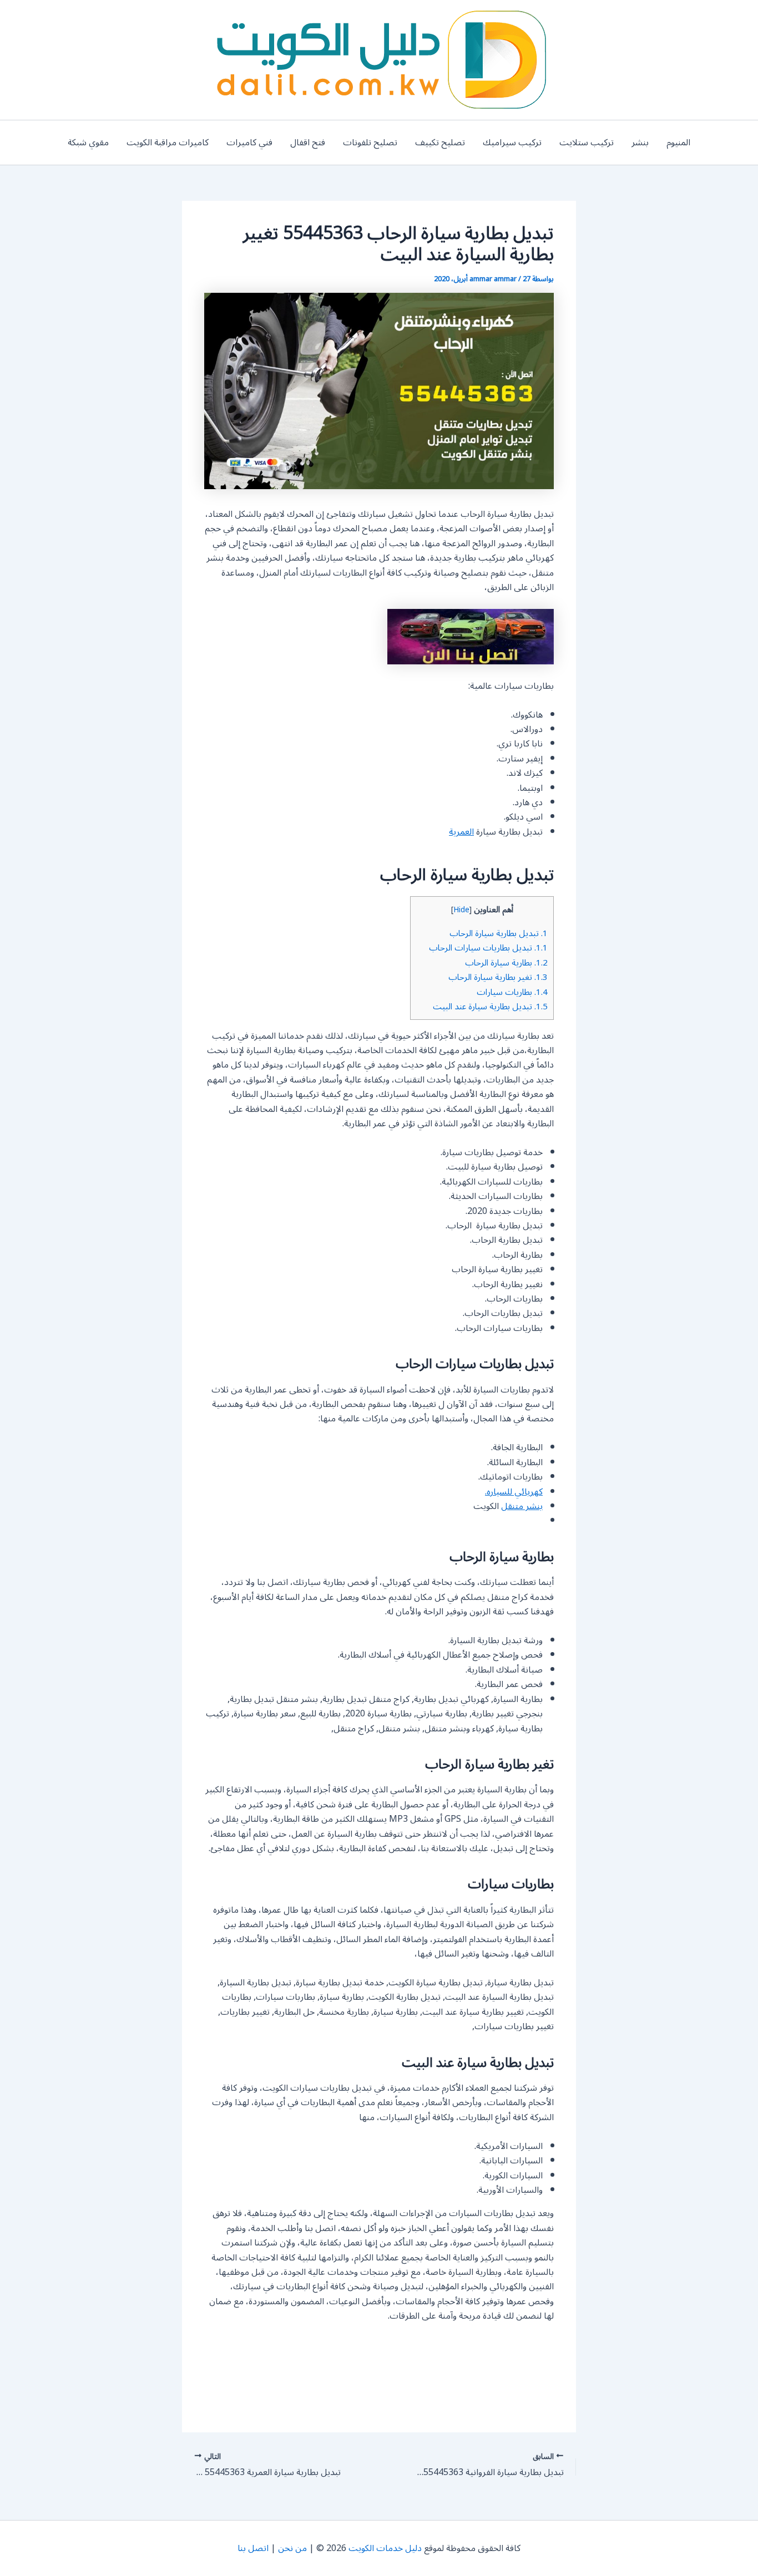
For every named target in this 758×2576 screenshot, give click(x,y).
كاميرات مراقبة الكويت (168, 143)
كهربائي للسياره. (514, 1492)
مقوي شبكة (88, 143)
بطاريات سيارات (512, 992)
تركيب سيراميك (512, 143)
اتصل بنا (253, 2548)
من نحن (292, 2548)
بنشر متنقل (522, 1506)
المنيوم (678, 143)
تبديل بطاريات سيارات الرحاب (488, 948)
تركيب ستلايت (587, 143)
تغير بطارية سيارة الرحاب (498, 977)
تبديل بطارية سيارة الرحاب (499, 933)
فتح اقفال (308, 143)
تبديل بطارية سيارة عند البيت (490, 1007)
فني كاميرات (249, 143)
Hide (461, 910)
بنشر (640, 143)
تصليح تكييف (440, 143)
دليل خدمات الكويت (385, 2548)
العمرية (461, 832)
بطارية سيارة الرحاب (506, 963)
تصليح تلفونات (370, 143)
